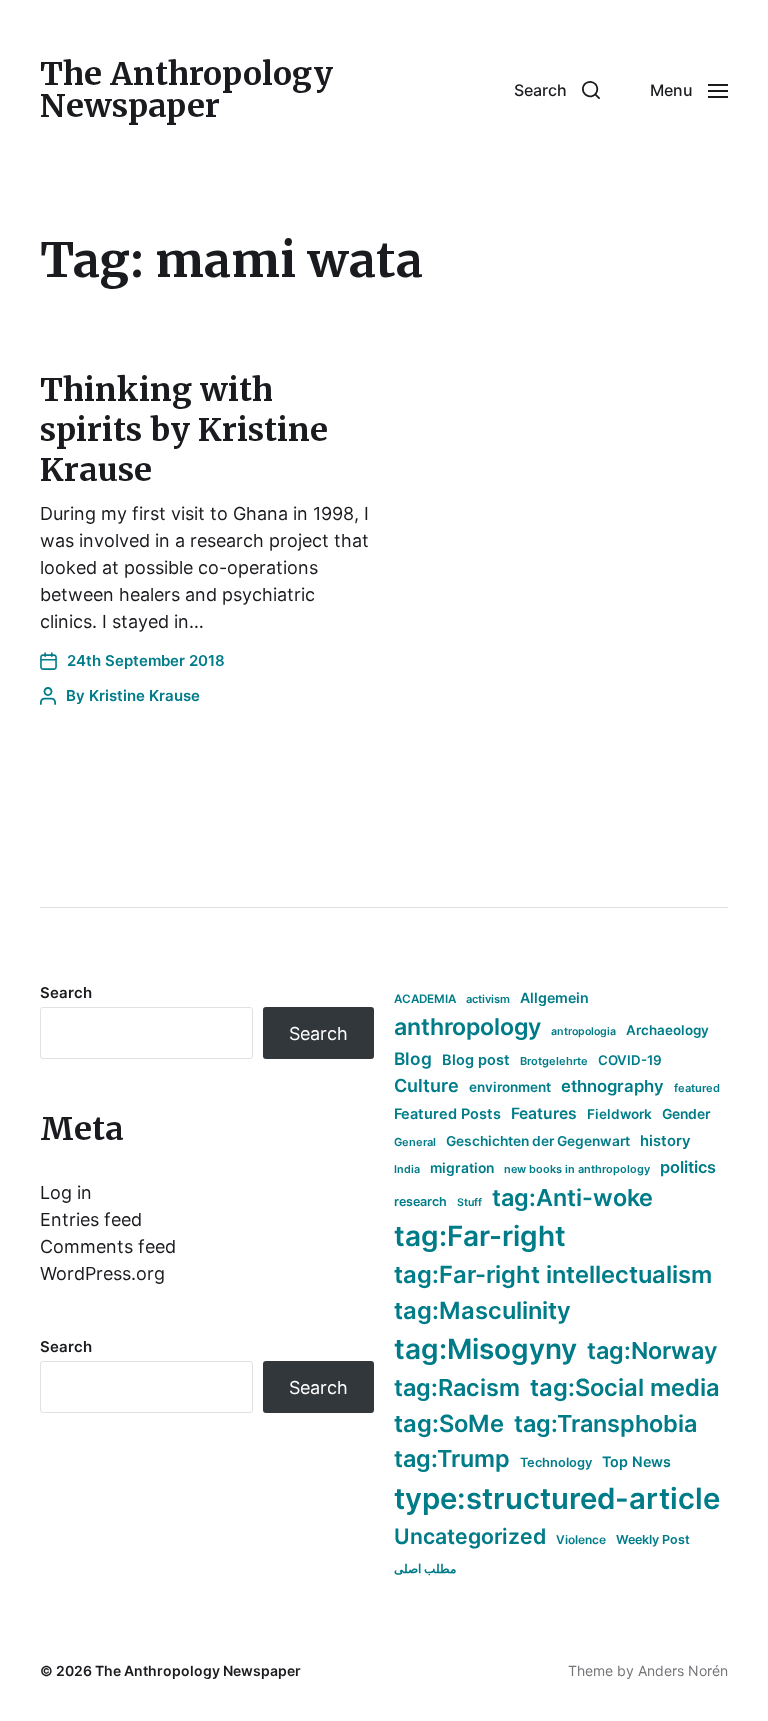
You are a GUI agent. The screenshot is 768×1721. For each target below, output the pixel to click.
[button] (557, 90)
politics (688, 1167)
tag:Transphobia (605, 1423)
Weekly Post (653, 1539)
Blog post (476, 1059)
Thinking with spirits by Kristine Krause (184, 430)
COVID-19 (630, 1060)
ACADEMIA (425, 999)
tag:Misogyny (485, 1349)
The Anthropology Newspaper (186, 90)
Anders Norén (683, 1670)
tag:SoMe (449, 1423)
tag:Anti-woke (572, 1197)
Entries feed (91, 1219)
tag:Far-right (480, 1236)
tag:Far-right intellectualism (553, 1274)
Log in (66, 1192)
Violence (581, 1539)
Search (66, 992)
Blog (413, 1058)
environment (510, 1087)
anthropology (467, 1027)
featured (697, 1088)
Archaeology (667, 1030)
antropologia (583, 1031)
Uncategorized (470, 1536)
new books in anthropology (577, 1169)
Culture (426, 1085)
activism (488, 999)
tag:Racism (457, 1387)
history (665, 1141)
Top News (636, 1461)
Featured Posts (447, 1113)
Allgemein (554, 997)
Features (544, 1113)
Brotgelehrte (554, 1061)
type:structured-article (557, 1498)
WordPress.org (102, 1273)
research (420, 1201)
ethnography (612, 1086)
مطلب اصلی (425, 1568)
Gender (686, 1114)
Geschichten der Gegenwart (538, 1141)
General (415, 1142)
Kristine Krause (144, 695)
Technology (556, 1462)
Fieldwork (619, 1114)
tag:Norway (652, 1350)
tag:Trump (452, 1458)
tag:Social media (625, 1387)
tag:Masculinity (482, 1310)
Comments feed (108, 1246)
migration (462, 1168)
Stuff (469, 1202)
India (407, 1169)
